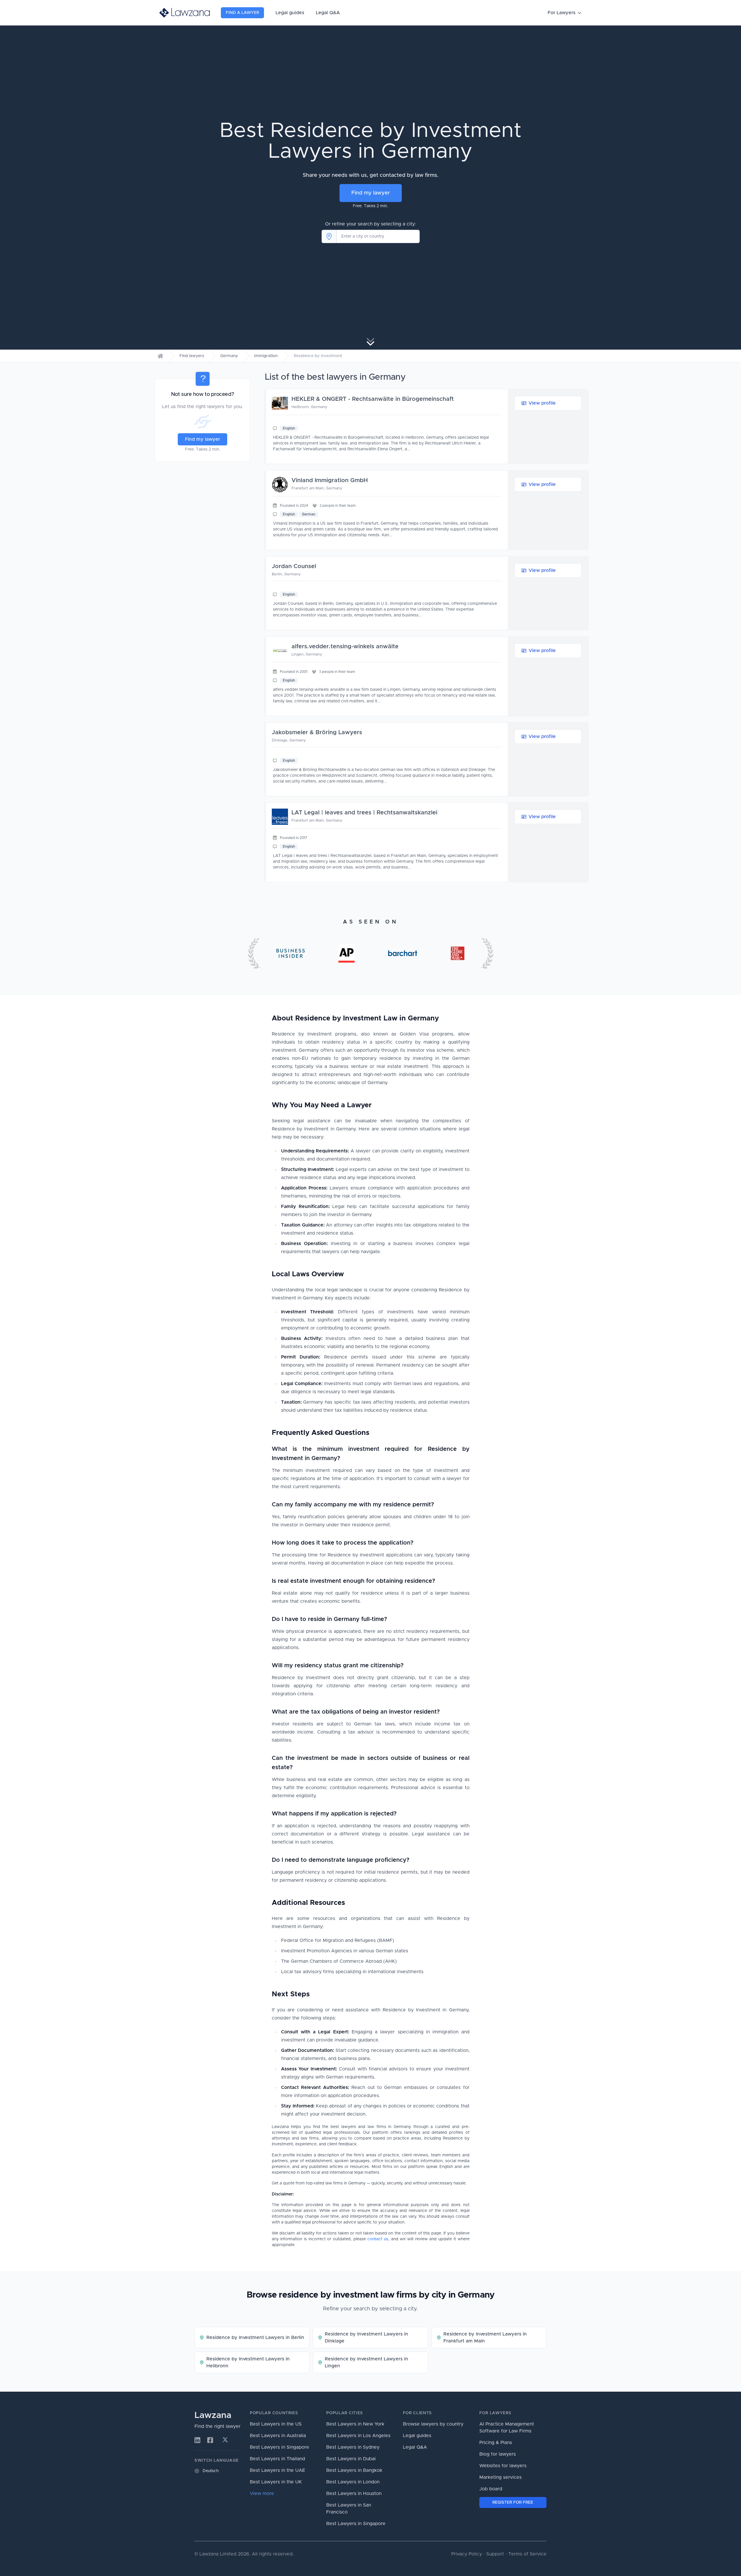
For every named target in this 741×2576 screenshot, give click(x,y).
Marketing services (500, 2477)
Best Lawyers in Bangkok (354, 2470)
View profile (542, 403)
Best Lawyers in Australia (278, 2436)
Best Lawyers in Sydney (353, 2447)
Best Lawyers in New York (355, 2424)
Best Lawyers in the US (276, 2424)
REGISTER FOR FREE (513, 2502)
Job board (491, 2489)
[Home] (160, 356)
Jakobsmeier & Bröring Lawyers (317, 732)
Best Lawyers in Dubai (351, 2459)
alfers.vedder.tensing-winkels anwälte (345, 647)
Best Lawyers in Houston (354, 2494)
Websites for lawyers (503, 2466)
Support (495, 2554)
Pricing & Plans (496, 2443)
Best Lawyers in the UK (276, 2482)
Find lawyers (192, 356)
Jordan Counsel (294, 566)
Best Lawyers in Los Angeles (358, 2436)
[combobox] (378, 236)
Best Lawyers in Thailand (277, 2459)
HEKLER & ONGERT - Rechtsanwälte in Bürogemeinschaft (373, 399)
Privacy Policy (467, 2554)
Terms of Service (527, 2554)
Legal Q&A (328, 13)
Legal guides (290, 13)
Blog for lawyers (498, 2454)
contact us (378, 2239)
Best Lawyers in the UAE (277, 2470)
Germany (229, 356)
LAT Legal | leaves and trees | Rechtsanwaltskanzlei (364, 813)
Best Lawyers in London (353, 2482)
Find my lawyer (371, 193)
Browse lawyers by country (433, 2424)
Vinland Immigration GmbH (330, 480)
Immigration (266, 356)
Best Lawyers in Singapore (279, 2447)
